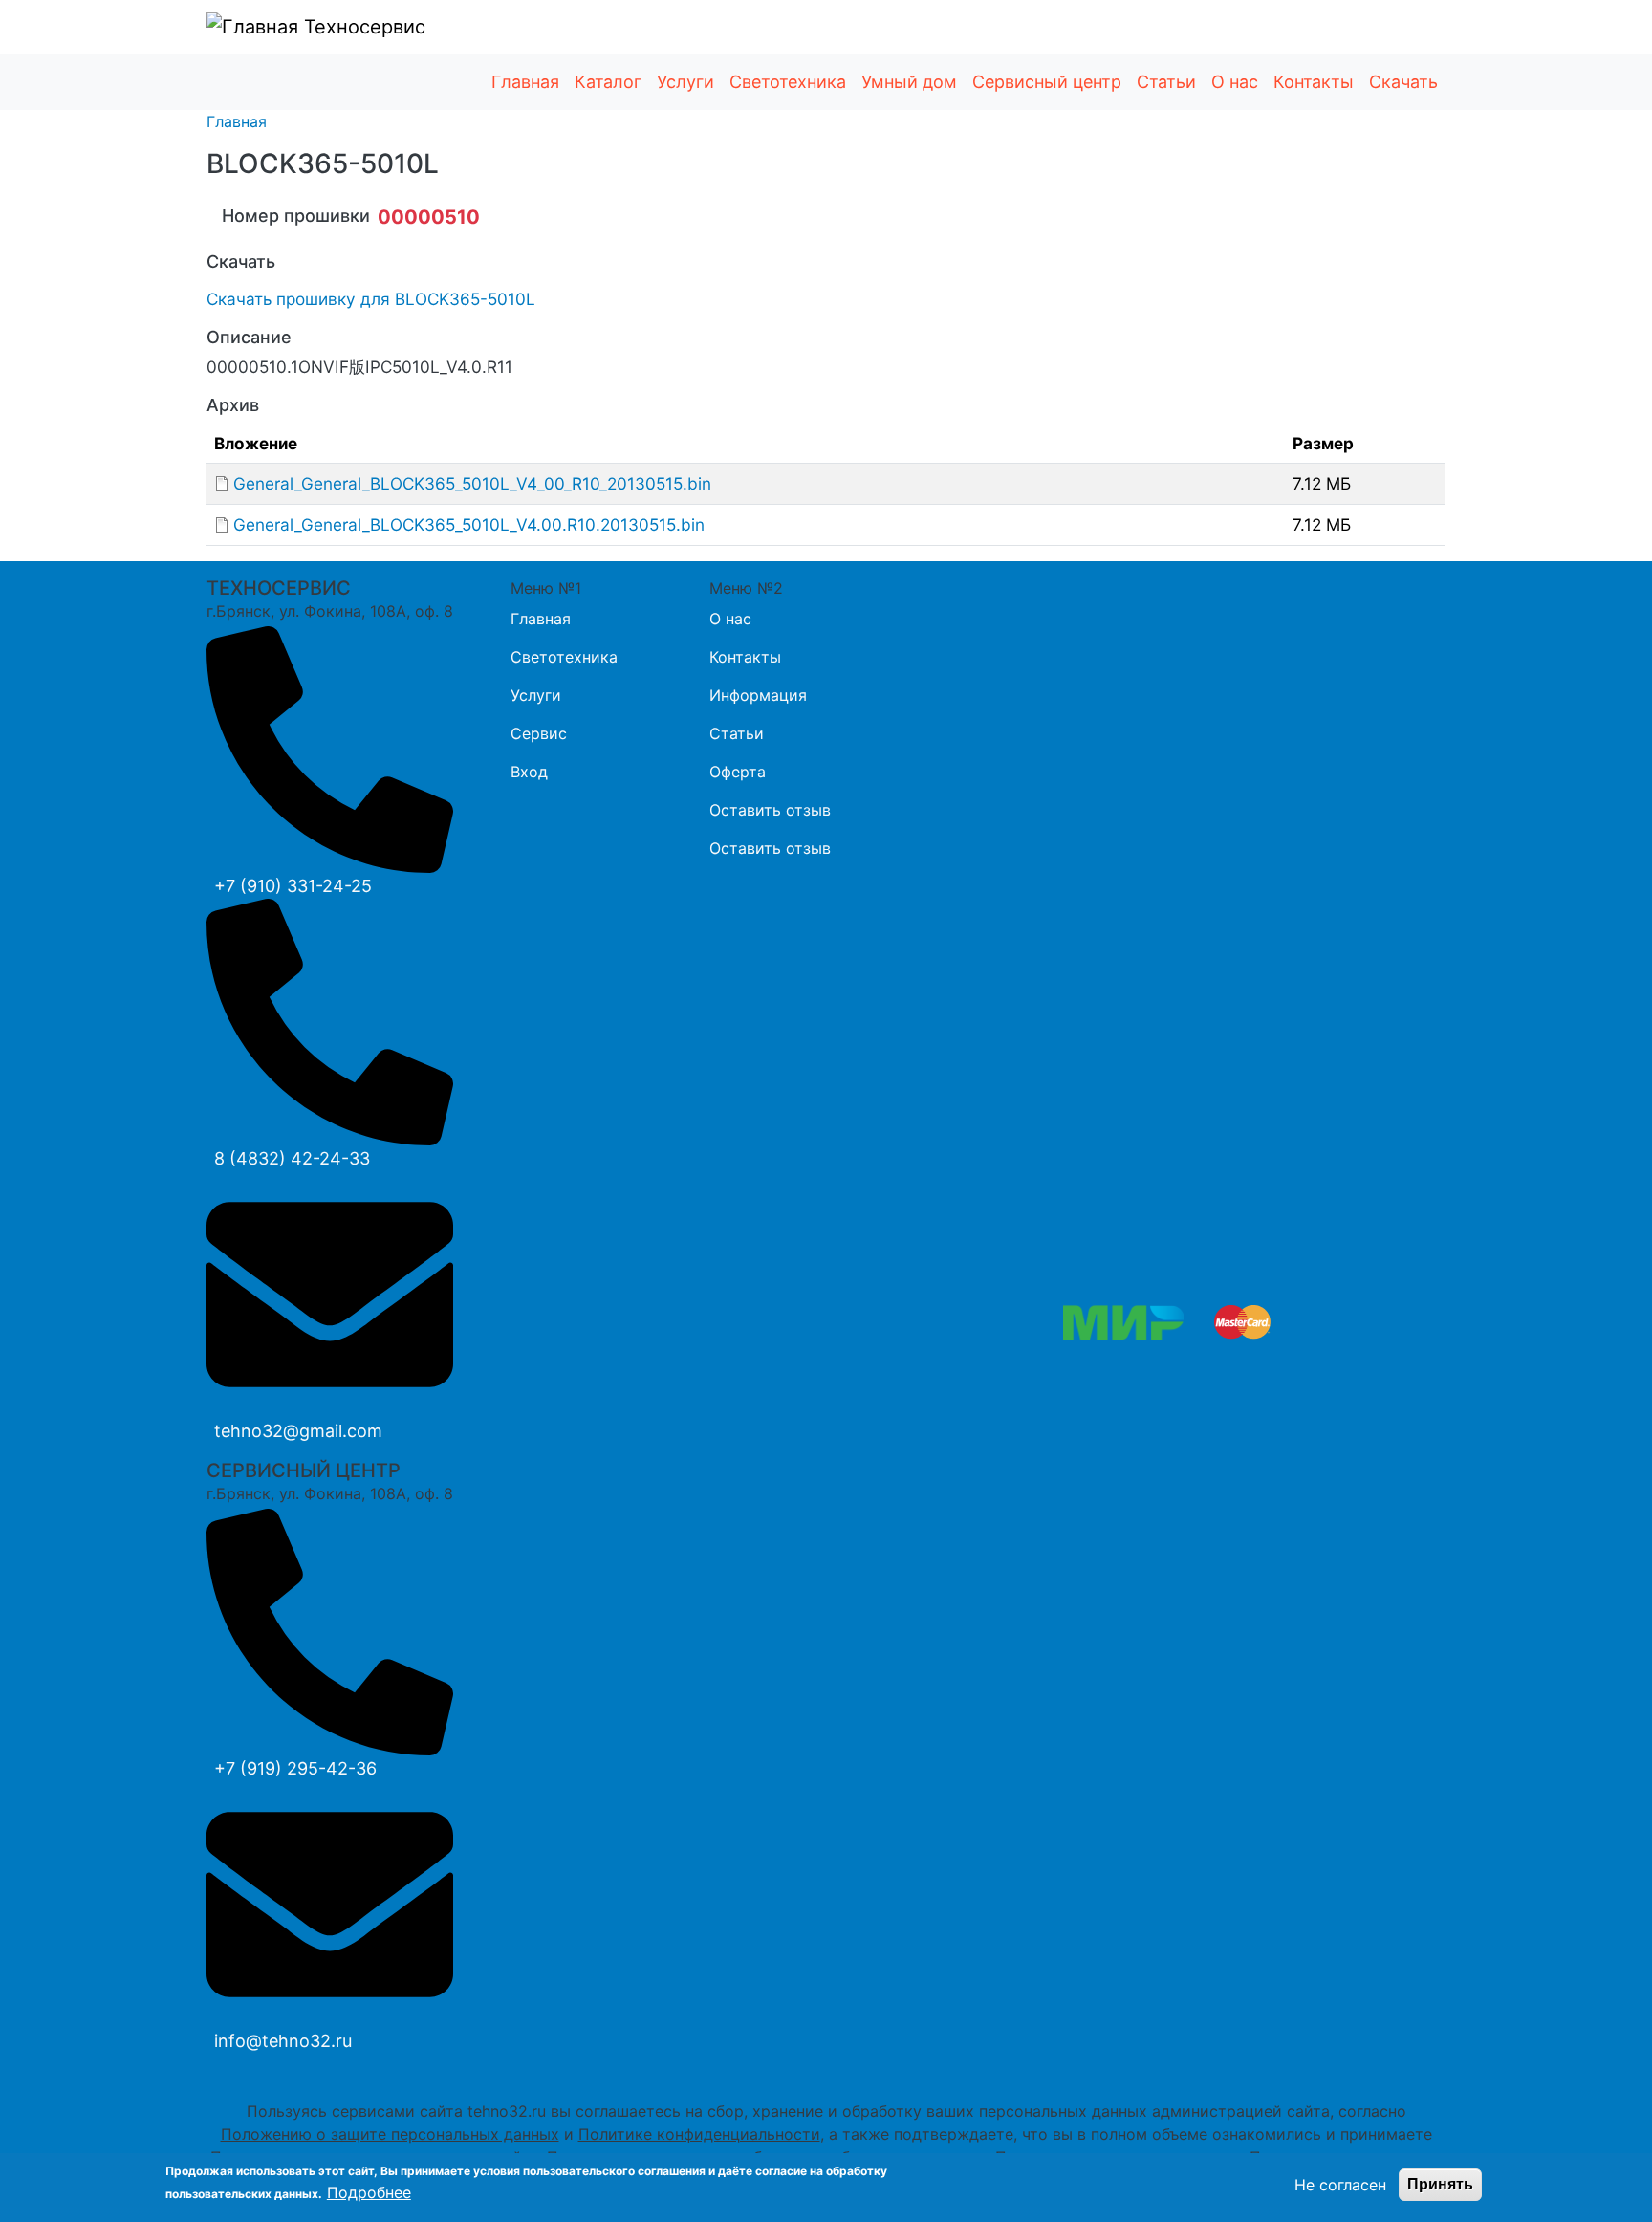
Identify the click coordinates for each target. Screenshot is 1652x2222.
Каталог (608, 82)
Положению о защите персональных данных (390, 2134)
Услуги (685, 82)
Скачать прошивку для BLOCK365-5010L (371, 299)
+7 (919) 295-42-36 (295, 1768)
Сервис (539, 733)
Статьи (1166, 82)
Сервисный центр (1047, 82)
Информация (758, 695)
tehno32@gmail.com (298, 1431)
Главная (525, 82)
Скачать (1403, 82)
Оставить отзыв (770, 810)
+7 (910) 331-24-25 (293, 886)
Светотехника (788, 82)
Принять (1440, 2184)
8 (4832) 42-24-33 (292, 1158)
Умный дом (909, 82)
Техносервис (362, 27)
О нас (1235, 82)
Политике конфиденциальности (699, 2134)
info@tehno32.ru (283, 2041)
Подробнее (369, 2192)
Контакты (1314, 82)
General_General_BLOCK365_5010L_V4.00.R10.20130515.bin (469, 524)
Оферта (738, 772)
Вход (529, 772)
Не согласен (1340, 2185)
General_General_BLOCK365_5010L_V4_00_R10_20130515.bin (472, 483)
